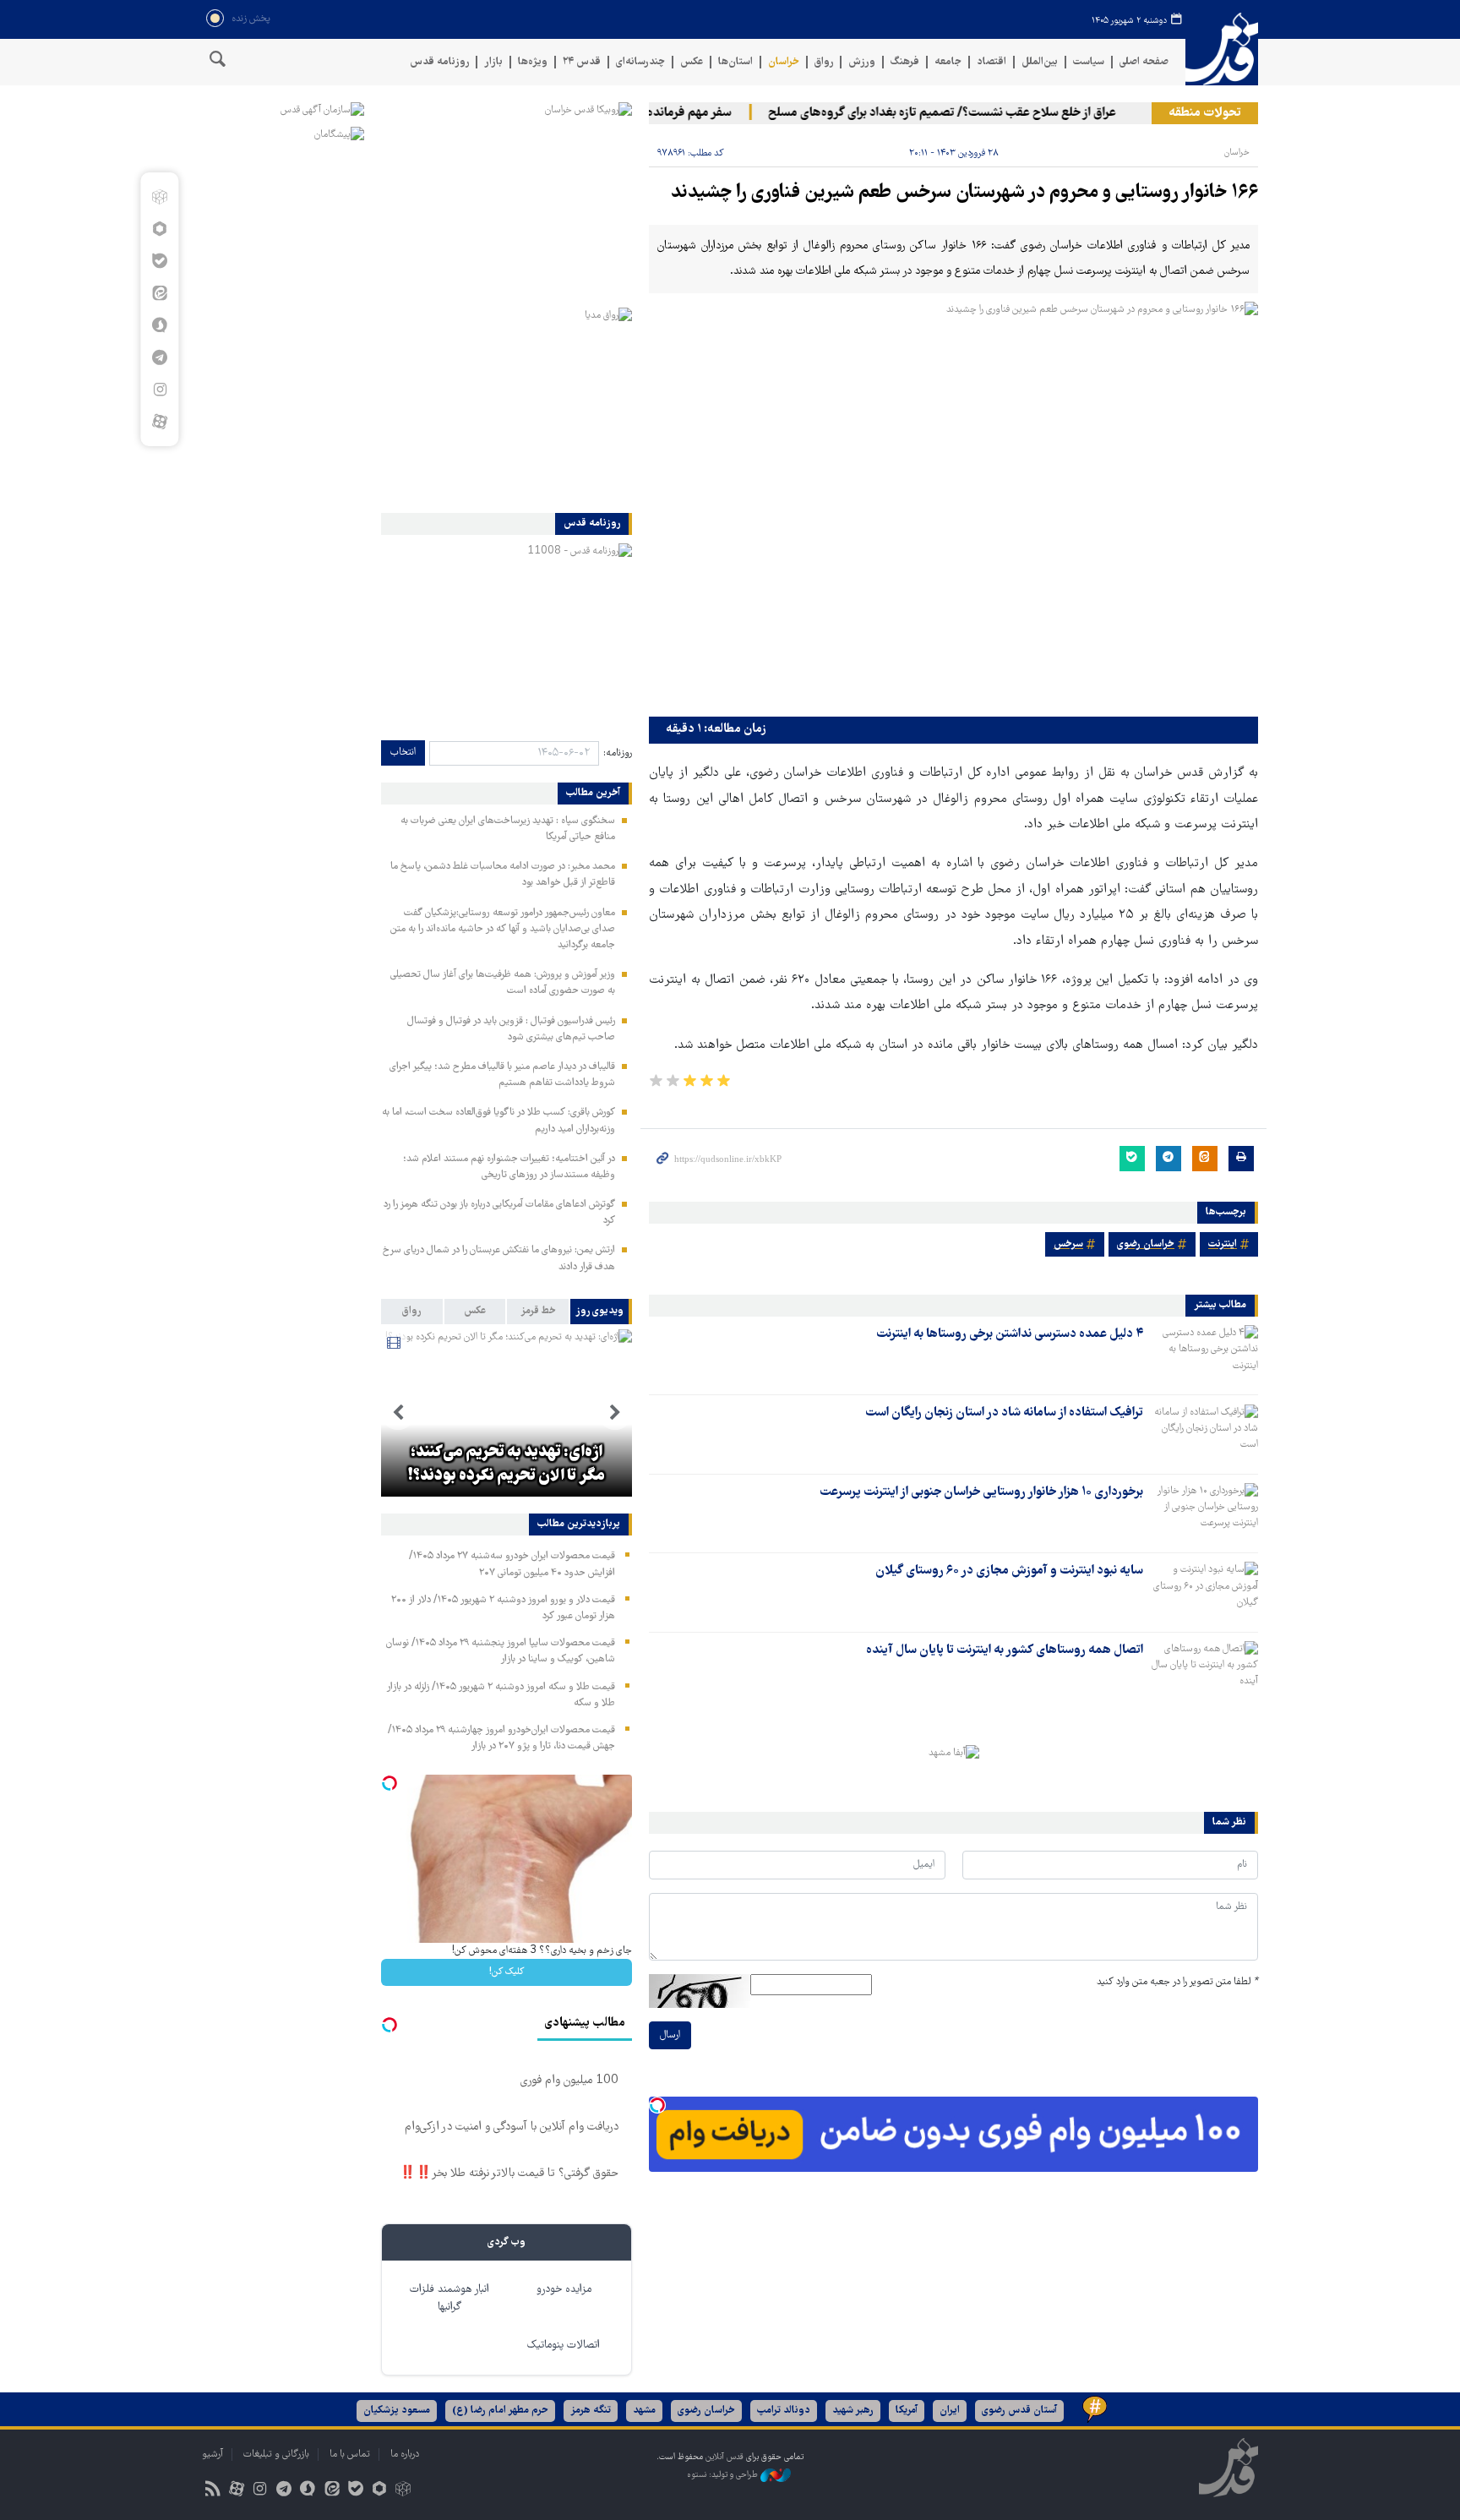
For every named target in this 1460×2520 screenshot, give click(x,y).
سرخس (1068, 1244)
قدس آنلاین (1222, 49)
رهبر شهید (853, 2411)
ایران (950, 2411)
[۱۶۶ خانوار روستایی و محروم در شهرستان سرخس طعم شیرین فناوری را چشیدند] (953, 505)
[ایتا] (159, 293)
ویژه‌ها (533, 62)
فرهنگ (905, 62)
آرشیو (212, 2455)
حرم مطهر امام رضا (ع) (500, 2411)
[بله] (159, 261)
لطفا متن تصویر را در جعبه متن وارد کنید (1177, 1982)
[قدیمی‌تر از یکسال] (1204, 1355)
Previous (615, 1413)
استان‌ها (735, 62)
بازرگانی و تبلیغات (276, 2455)
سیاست (1089, 62)
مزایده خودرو (564, 2290)
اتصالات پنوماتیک (564, 2345)
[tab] (601, 1312)
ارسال (670, 2035)
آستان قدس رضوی (1019, 2411)
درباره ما (405, 2455)
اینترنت (1223, 1244)
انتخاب (403, 753)
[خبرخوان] (212, 2491)
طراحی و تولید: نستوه (724, 2476)
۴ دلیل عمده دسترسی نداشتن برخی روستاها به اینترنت (1010, 1334)
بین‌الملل (1040, 62)
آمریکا (907, 2411)
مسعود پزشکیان (397, 2411)
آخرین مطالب (593, 794)
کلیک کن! (507, 1972)
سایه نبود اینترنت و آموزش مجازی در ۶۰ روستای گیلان (1009, 1571)
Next (398, 1413)
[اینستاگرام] (159, 390)
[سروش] (159, 325)
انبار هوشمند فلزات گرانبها (449, 2299)
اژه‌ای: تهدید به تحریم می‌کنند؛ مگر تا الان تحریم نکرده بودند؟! (507, 1465)
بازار (493, 62)
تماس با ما (350, 2455)
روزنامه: (618, 753)
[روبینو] (159, 229)
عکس (692, 62)
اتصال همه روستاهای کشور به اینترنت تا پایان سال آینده (1005, 1650)
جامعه (948, 62)
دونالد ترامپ (784, 2411)
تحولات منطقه (1205, 113)
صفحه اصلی (1144, 62)
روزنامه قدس (439, 62)
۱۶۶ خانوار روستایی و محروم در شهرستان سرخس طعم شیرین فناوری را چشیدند (964, 193)
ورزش (862, 62)
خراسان (784, 62)
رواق (824, 62)
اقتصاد (991, 62)
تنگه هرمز (591, 2411)
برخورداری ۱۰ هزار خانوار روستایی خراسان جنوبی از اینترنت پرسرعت (981, 1492)
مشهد (644, 2411)
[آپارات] (159, 422)
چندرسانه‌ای (640, 62)
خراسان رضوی (1146, 1244)
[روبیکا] (159, 197)
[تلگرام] (159, 357)
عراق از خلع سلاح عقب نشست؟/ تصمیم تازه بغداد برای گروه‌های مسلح (975, 113)
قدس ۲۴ (582, 62)
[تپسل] (657, 2105)
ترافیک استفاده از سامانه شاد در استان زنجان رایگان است (1004, 1413)
